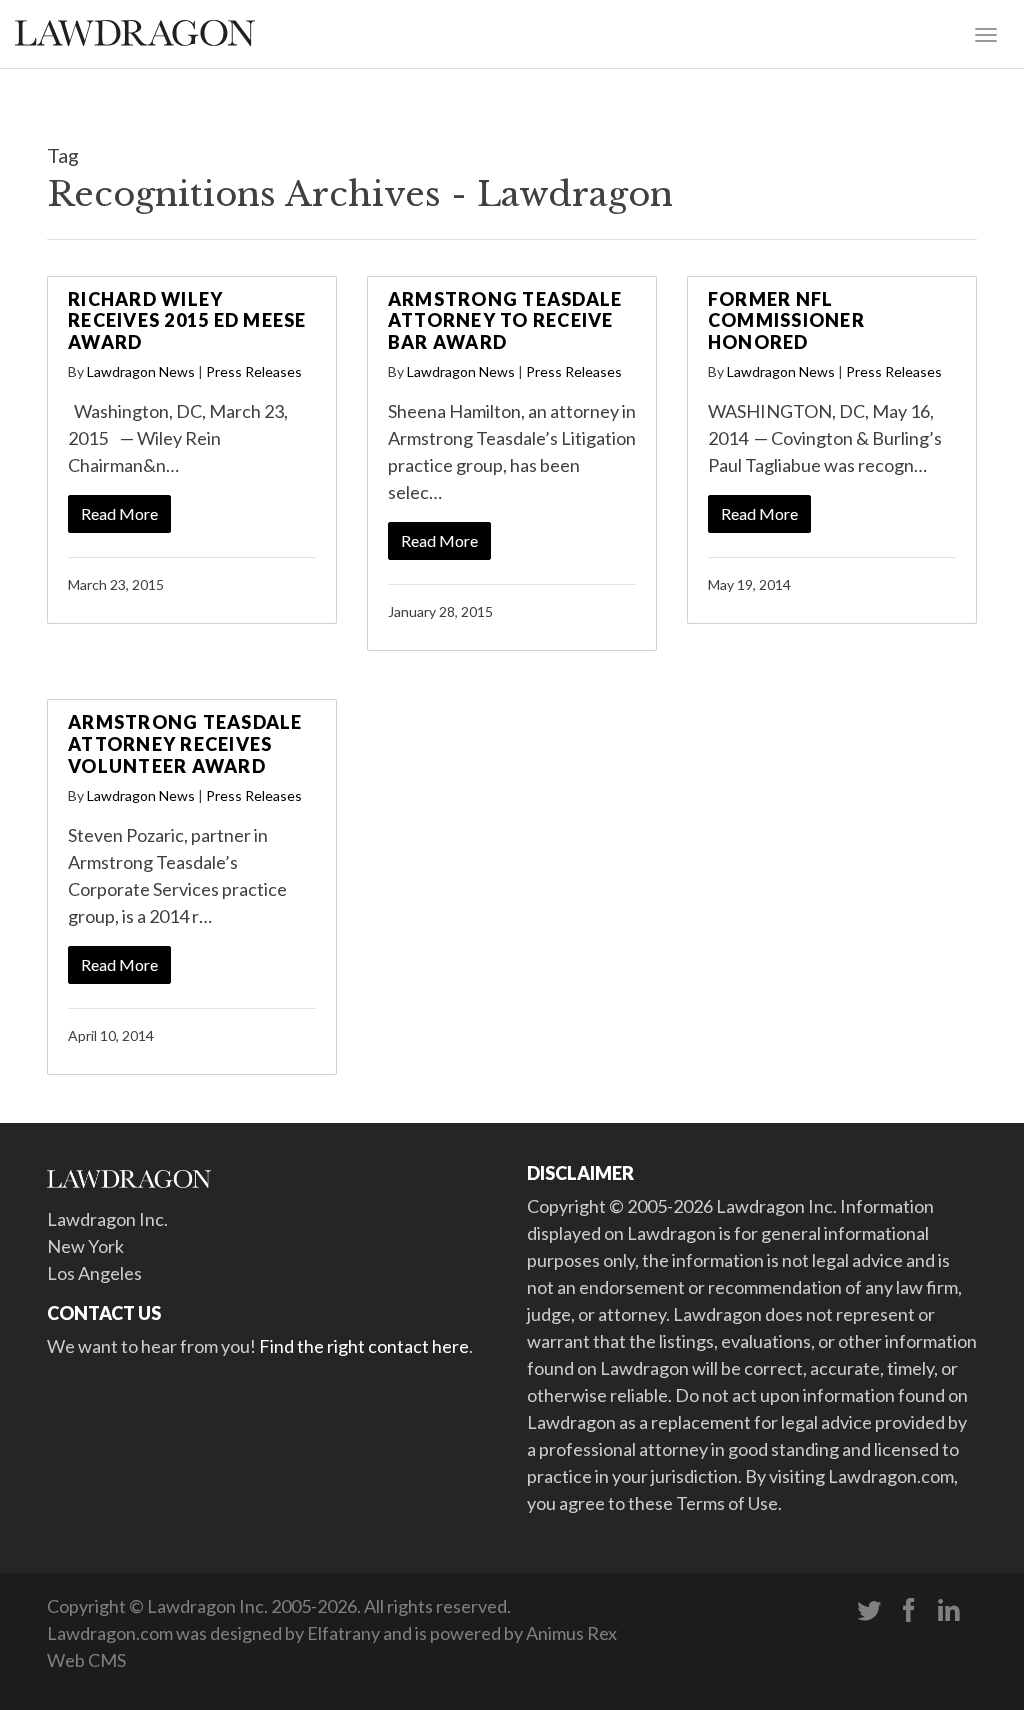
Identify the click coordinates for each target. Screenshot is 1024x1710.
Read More (119, 513)
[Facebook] (909, 1611)
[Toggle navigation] (986, 33)
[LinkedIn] (949, 1611)
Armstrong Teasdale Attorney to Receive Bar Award (505, 320)
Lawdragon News (141, 371)
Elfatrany (343, 1633)
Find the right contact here (364, 1346)
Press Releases (254, 371)
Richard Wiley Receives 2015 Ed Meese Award (187, 320)
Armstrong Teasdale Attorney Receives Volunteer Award (185, 743)
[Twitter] (869, 1611)
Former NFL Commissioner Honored (786, 320)
